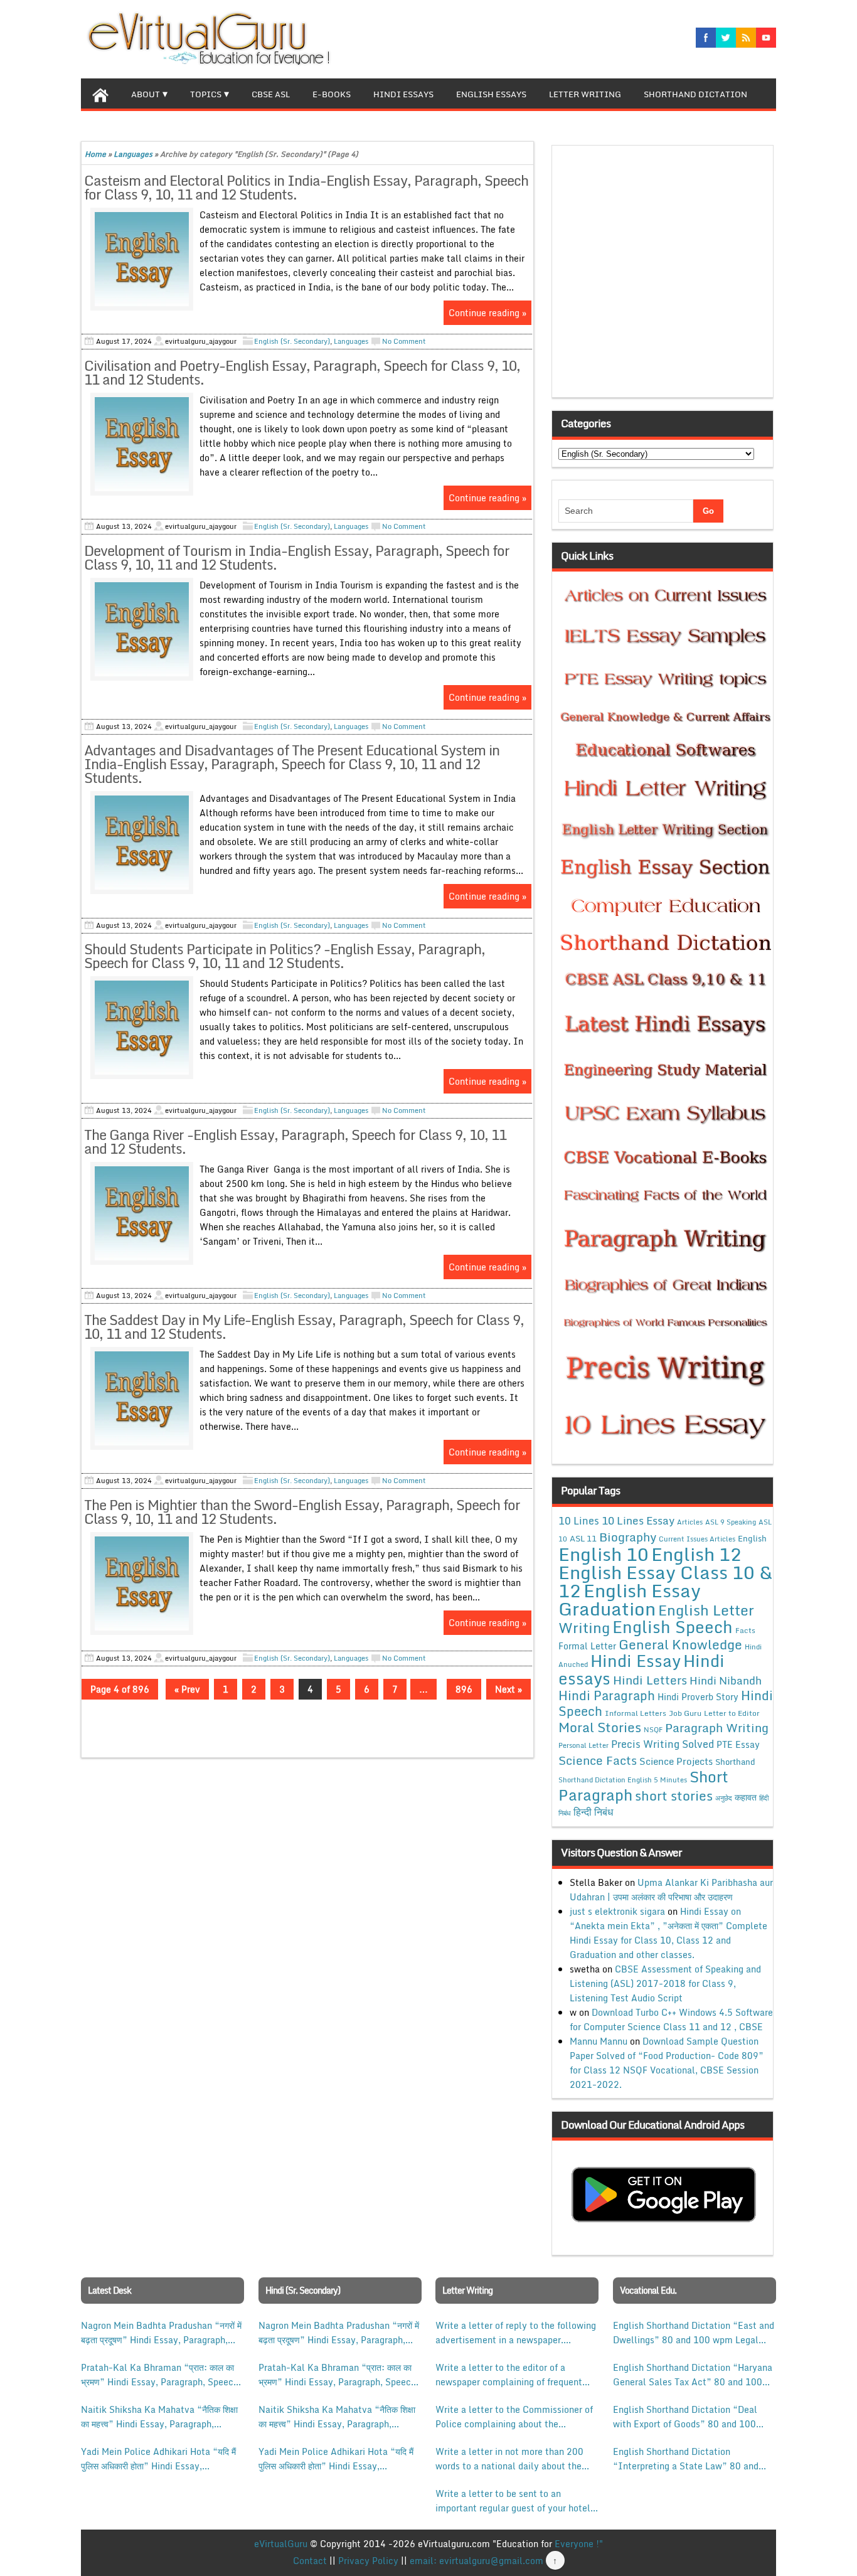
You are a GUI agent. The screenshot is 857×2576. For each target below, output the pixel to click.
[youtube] (766, 38)
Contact (310, 2561)
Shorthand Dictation (695, 94)
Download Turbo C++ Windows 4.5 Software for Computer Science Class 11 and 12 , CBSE (671, 2020)
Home (95, 154)
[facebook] (706, 38)
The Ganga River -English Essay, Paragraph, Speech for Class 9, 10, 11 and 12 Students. (295, 1142)
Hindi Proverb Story (698, 1697)
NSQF (653, 1730)
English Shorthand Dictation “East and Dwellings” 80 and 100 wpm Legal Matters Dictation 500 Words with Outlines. (694, 2333)
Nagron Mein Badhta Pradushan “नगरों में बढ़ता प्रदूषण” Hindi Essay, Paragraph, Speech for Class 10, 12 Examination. (161, 2333)
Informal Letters (636, 1713)
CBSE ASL (271, 94)
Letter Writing (585, 94)
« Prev (187, 1689)
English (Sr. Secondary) (292, 341)
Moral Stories (600, 1727)
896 (464, 1689)
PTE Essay (738, 1744)
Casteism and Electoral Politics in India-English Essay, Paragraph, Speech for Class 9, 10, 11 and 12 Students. (306, 187)
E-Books (332, 94)
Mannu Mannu (599, 2041)
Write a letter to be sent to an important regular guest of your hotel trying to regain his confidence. (513, 2501)
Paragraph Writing (717, 1727)
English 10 (604, 1554)
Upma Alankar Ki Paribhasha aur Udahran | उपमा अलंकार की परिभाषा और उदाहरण (671, 1890)
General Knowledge (680, 1644)
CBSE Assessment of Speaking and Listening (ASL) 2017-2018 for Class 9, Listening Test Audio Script (665, 1983)
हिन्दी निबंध (593, 1812)
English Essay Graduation (630, 1599)
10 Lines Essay (638, 1520)
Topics (206, 94)
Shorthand (735, 1762)
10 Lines (579, 1520)
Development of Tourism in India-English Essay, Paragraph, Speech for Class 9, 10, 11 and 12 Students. (297, 557)
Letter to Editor (732, 1713)
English (752, 1538)
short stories (674, 1796)
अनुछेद (724, 1798)
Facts (745, 1630)
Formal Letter (587, 1646)
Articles (690, 1522)
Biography (628, 1537)
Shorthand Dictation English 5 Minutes (623, 1780)
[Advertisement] (666, 275)
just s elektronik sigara (617, 1911)
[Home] (100, 93)
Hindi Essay (636, 1661)
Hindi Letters (650, 1680)
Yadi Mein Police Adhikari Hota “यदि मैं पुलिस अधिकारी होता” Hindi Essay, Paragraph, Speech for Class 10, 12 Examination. (158, 2459)
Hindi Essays (403, 94)
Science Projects (676, 1761)
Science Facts (598, 1760)
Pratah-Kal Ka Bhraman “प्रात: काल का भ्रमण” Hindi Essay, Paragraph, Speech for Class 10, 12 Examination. (160, 2375)
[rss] (746, 38)
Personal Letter (583, 1745)
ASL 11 (583, 1538)
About (146, 94)
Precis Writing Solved (663, 1744)
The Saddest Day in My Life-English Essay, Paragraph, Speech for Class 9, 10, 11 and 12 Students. (304, 1327)
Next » (508, 1689)
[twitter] (726, 38)
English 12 (696, 1554)
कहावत (746, 1797)
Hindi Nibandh (726, 1680)
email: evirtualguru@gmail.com (476, 2561)
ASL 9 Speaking (731, 1522)
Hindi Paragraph (607, 1695)
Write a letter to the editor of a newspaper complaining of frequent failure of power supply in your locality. (509, 2375)
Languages (133, 154)
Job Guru (685, 1713)
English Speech (673, 1626)
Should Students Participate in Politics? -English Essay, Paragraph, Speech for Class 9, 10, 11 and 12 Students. (285, 956)
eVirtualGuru (281, 2544)
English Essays (491, 94)
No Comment (404, 341)
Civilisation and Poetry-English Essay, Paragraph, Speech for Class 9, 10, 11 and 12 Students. (302, 372)
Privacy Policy (368, 2561)
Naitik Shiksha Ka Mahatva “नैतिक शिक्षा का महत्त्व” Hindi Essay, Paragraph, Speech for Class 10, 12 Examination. (160, 2417)
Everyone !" (579, 2544)
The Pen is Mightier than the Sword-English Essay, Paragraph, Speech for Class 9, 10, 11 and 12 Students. (302, 1512)
